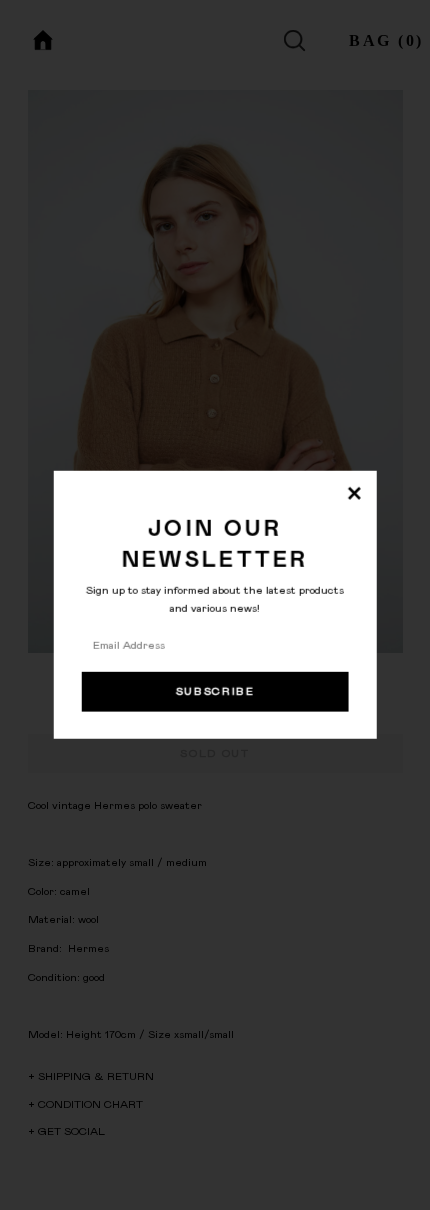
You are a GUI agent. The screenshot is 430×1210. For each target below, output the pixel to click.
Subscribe (215, 691)
